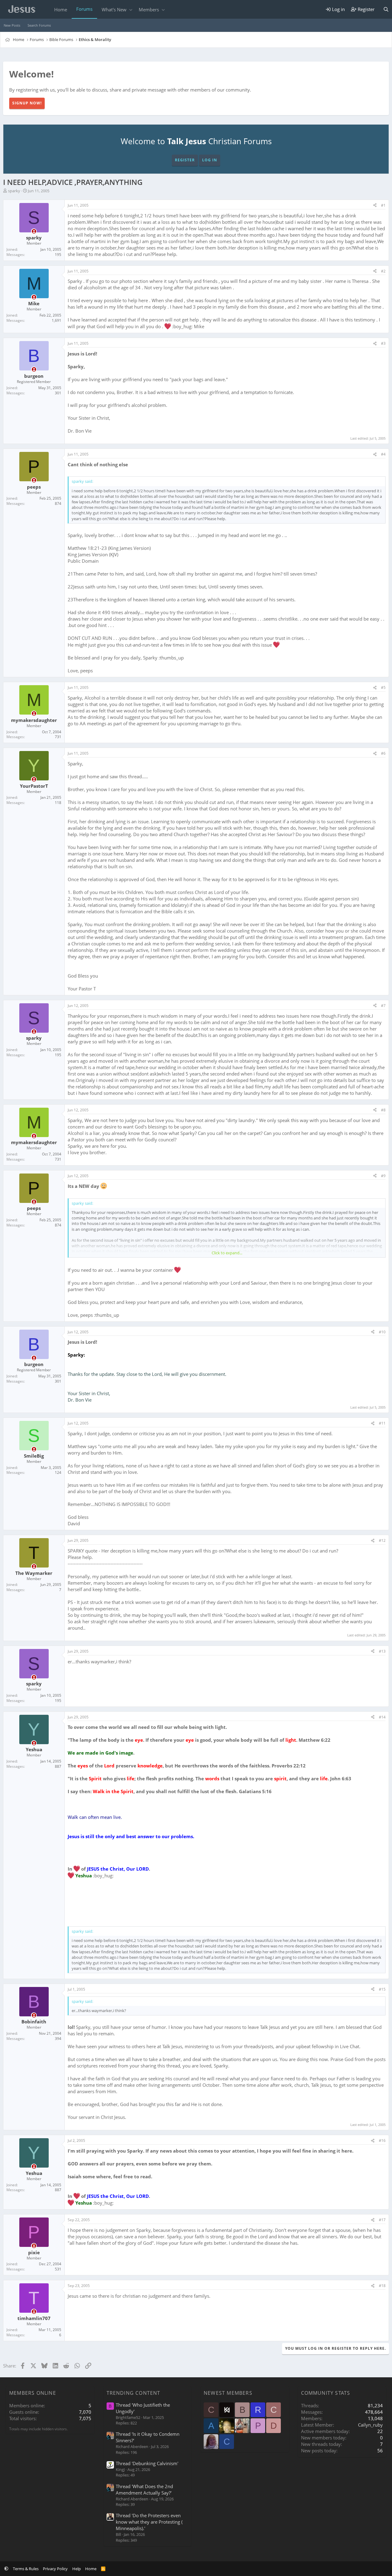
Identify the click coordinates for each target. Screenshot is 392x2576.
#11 (382, 1423)
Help (77, 2569)
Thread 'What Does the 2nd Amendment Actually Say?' (144, 2490)
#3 (383, 343)
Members (149, 9)
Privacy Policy (55, 2569)
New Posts (12, 25)
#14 (382, 1717)
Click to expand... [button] (227, 1253)
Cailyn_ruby (370, 2425)
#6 (383, 753)
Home (61, 9)
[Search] (386, 9)
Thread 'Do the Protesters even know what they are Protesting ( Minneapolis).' (149, 2522)
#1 (383, 205)
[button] (131, 10)
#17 (382, 2220)
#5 (383, 687)
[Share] (375, 206)
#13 (382, 1651)
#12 (382, 1540)
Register (185, 160)
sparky (14, 191)
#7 (383, 1006)
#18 (382, 2286)
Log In (210, 160)
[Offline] (34, 231)
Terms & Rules (26, 2569)
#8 (383, 1110)
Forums (84, 9)
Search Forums (39, 25)
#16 (382, 2140)
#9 (383, 1176)
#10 (382, 1332)
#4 (383, 454)
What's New (114, 9)
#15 (382, 1989)
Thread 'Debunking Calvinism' (147, 2463)
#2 (383, 271)
